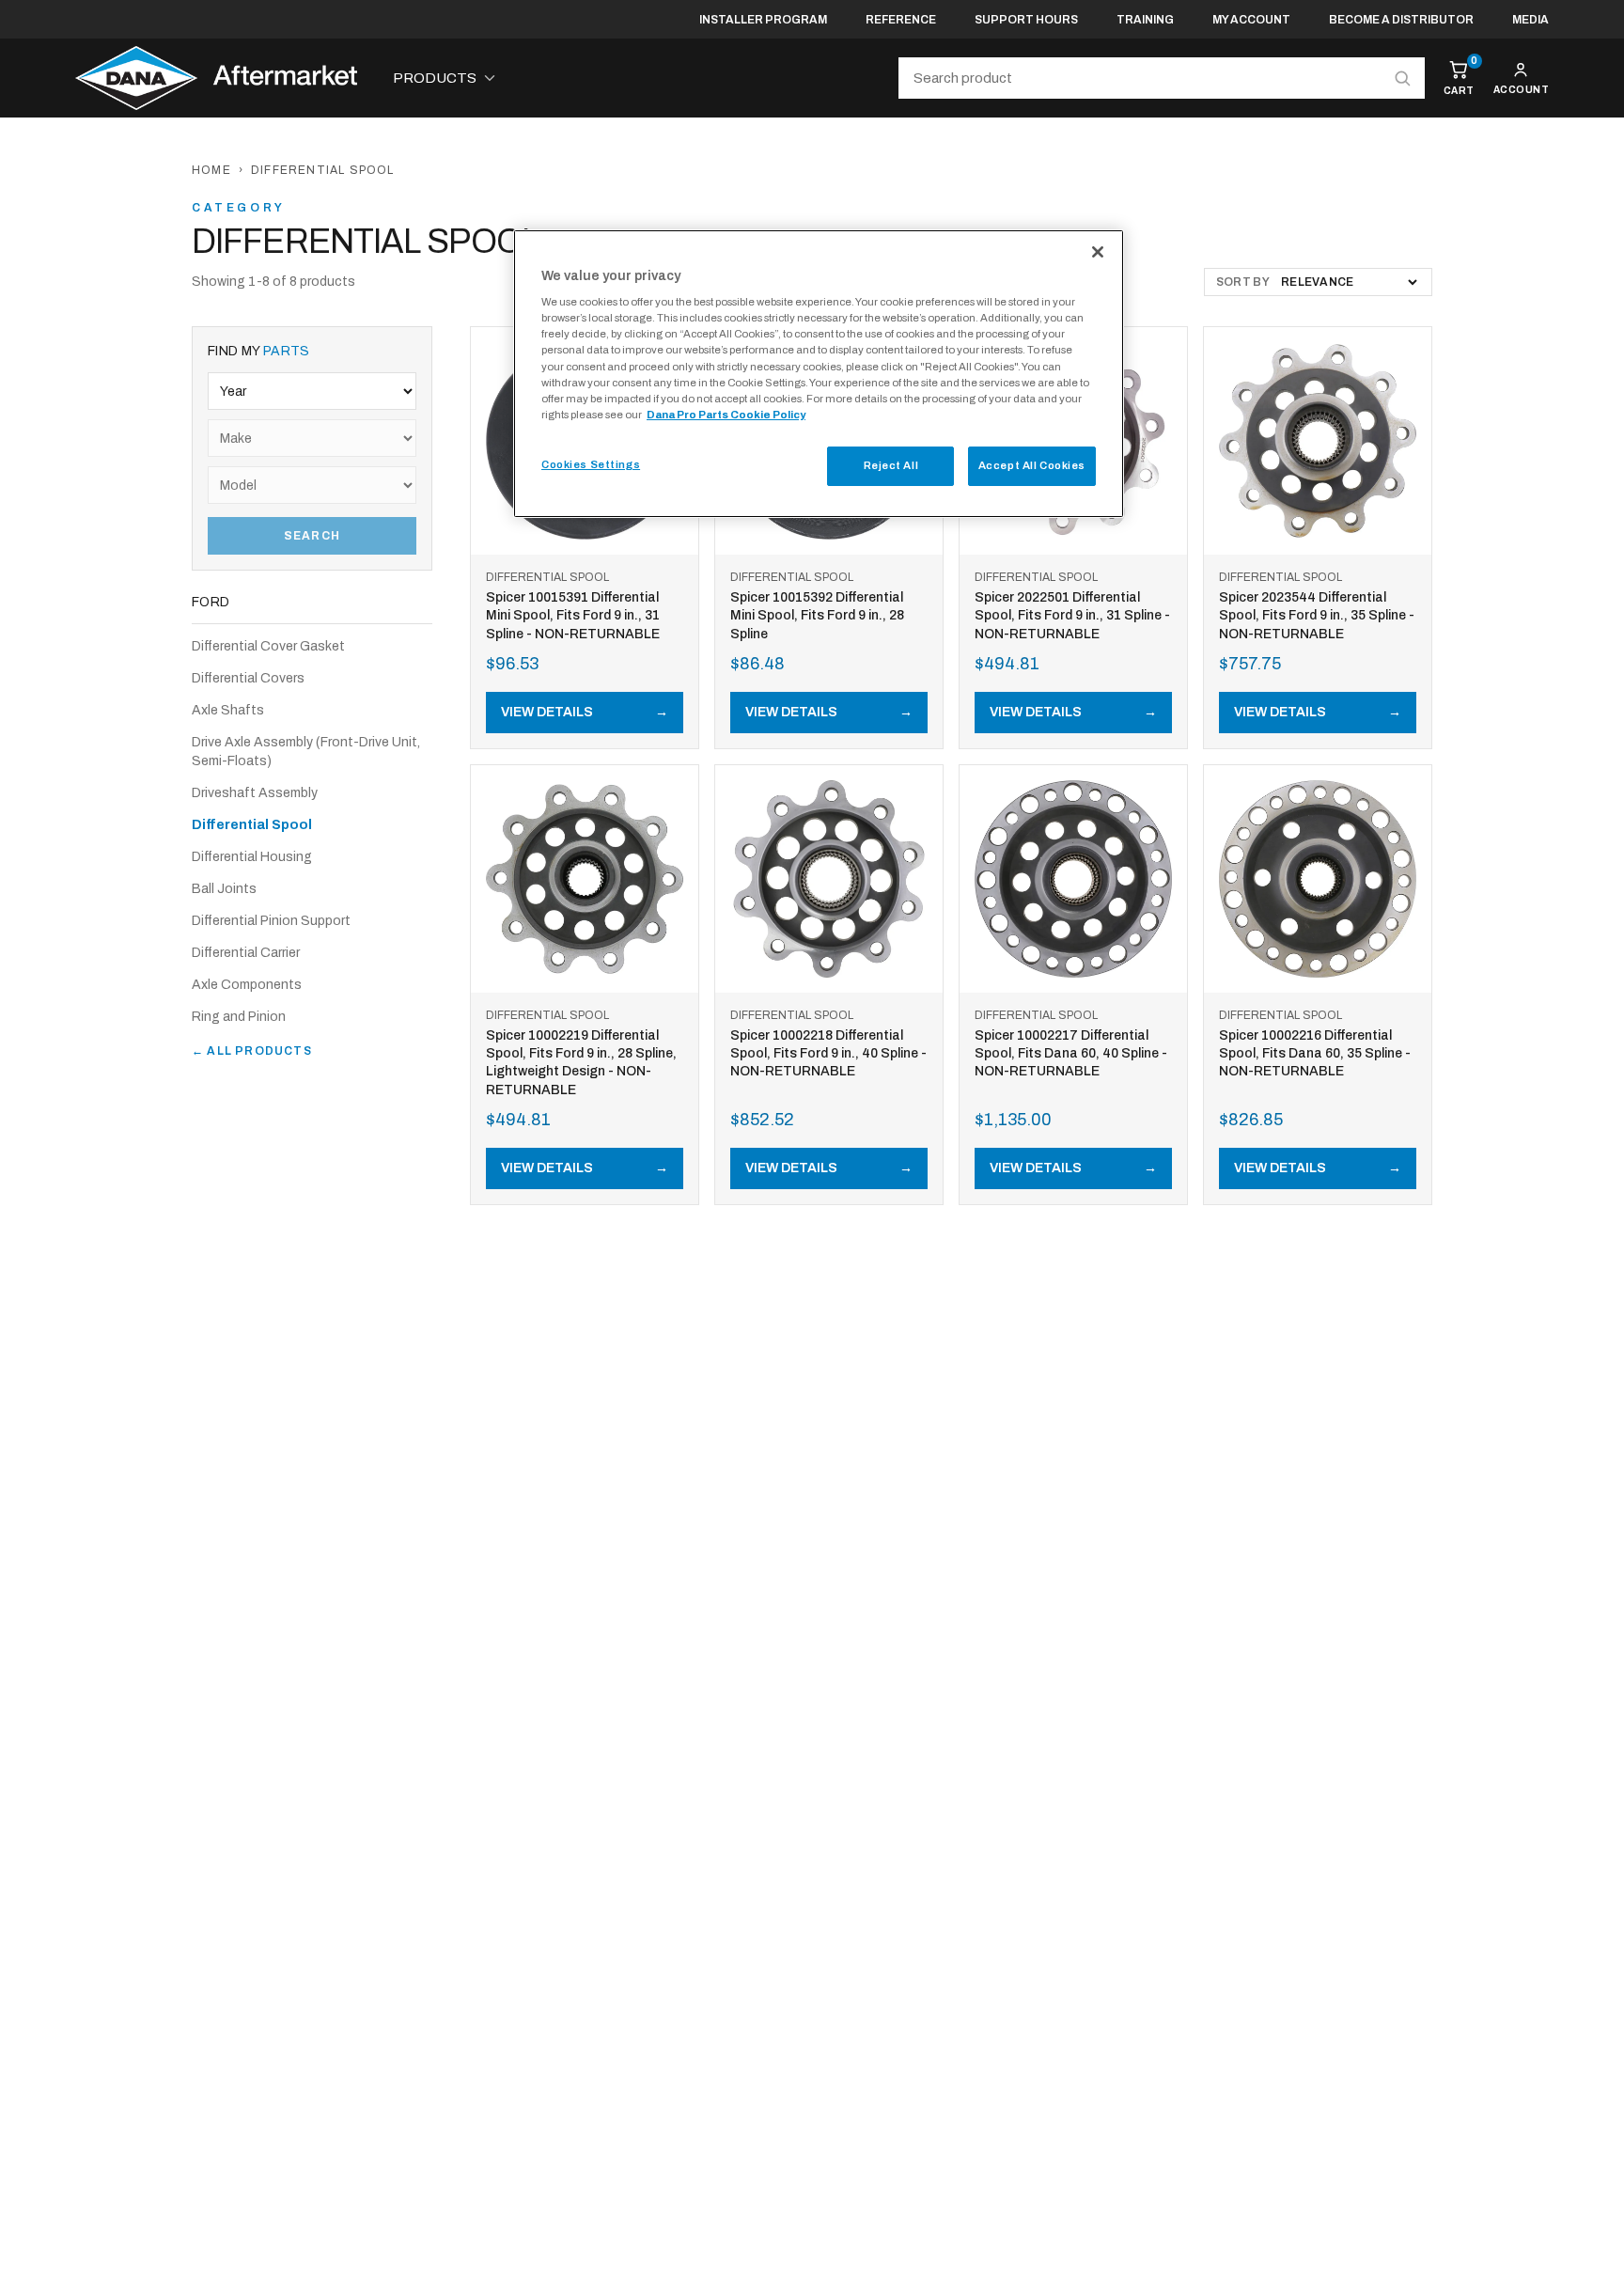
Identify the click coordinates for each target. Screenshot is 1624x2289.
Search (312, 536)
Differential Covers (248, 678)
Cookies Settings (591, 464)
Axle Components (247, 985)
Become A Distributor (1401, 20)
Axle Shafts (228, 710)
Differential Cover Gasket (268, 646)
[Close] (1098, 252)
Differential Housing (252, 857)
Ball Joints (224, 889)
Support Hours (1026, 20)
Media (1530, 20)
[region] (819, 374)
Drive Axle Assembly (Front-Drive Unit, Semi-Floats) (306, 752)
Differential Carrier (246, 953)
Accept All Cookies (1032, 465)
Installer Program (763, 20)
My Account (1251, 20)
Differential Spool (252, 825)
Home (211, 170)
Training (1145, 20)
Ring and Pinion (239, 1017)
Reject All (891, 465)
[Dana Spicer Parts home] (216, 78)
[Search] (1402, 78)
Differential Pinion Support (271, 921)
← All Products (252, 1051)
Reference (901, 20)
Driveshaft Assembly (255, 793)
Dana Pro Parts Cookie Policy (726, 415)
